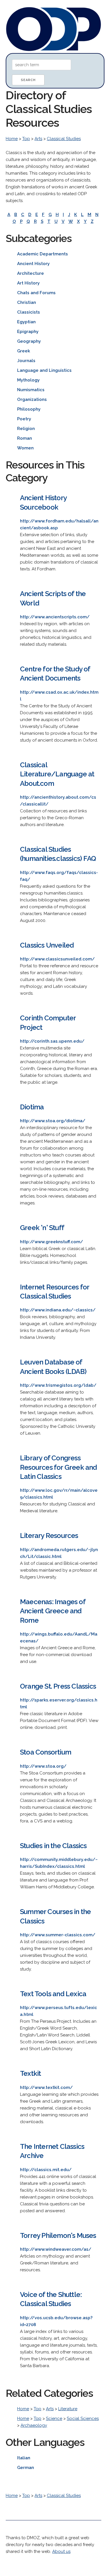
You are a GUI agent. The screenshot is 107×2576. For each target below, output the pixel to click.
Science (54, 2418)
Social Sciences (83, 2418)
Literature (68, 2409)
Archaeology (34, 2425)
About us (61, 2551)
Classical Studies (64, 139)
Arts (38, 139)
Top (26, 139)
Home (12, 139)
